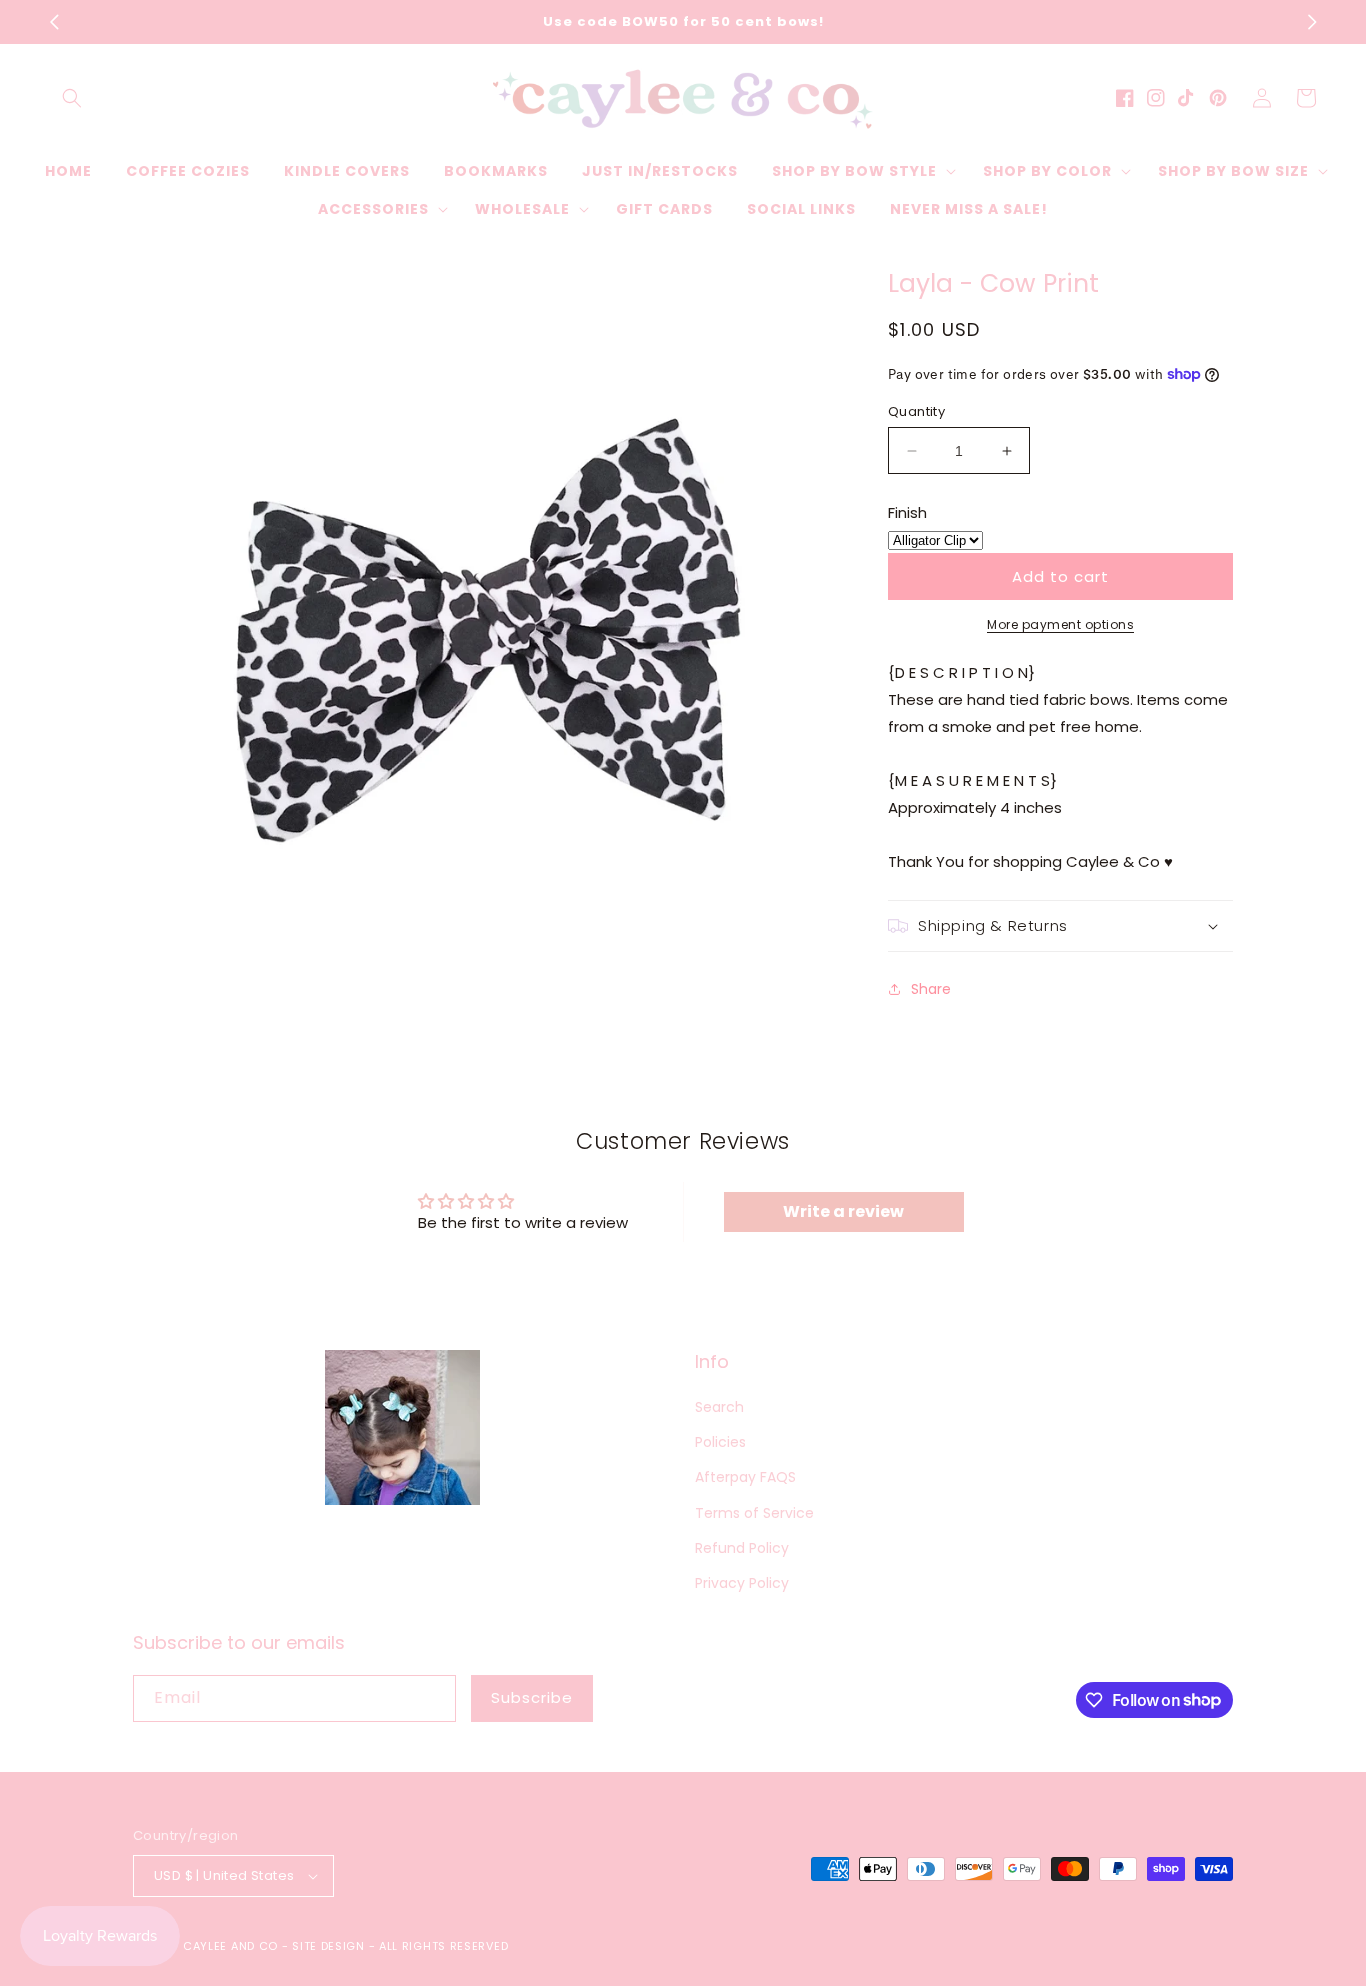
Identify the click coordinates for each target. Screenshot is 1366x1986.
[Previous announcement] (54, 22)
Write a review (843, 1211)
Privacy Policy (742, 1583)
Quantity (916, 411)
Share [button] (931, 989)
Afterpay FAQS (745, 1477)
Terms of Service (754, 1513)
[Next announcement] (1312, 22)
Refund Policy (742, 1548)
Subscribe (532, 1697)
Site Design (328, 1946)
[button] (72, 98)
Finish (907, 512)
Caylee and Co (230, 1946)
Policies (720, 1442)
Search (719, 1407)
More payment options (1060, 624)
